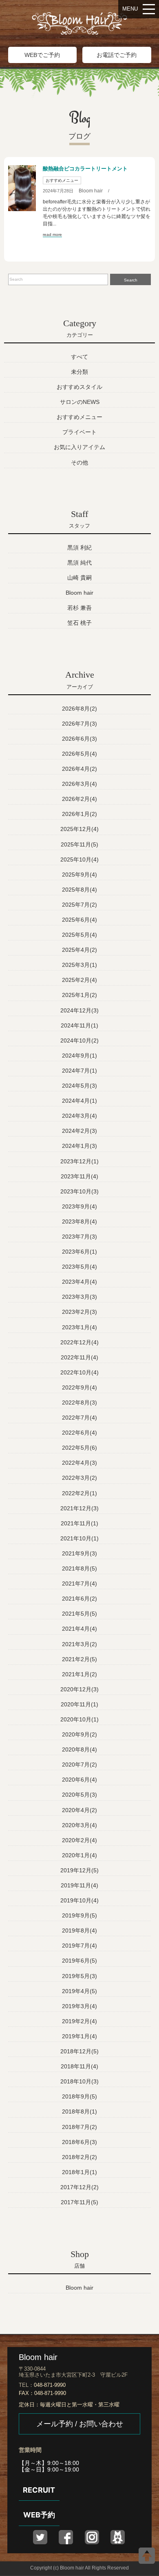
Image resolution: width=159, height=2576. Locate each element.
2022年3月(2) (79, 1478)
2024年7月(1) (79, 1071)
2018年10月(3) (79, 2081)
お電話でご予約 (117, 55)
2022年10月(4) (79, 1372)
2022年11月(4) (79, 1357)
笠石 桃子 (79, 623)
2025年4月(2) (79, 950)
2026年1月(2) (79, 814)
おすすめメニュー (62, 180)
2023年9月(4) (79, 1206)
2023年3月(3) (79, 1297)
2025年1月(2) (79, 995)
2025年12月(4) (79, 829)
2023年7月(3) (79, 1237)
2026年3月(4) (79, 784)
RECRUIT (39, 2490)
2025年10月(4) (79, 859)
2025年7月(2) (79, 905)
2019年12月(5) (79, 1870)
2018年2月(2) (79, 2157)
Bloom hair (91, 191)
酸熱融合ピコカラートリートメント (85, 169)
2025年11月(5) (79, 844)
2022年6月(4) (79, 1433)
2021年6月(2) (79, 1599)
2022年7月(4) (79, 1418)
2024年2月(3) (79, 1131)
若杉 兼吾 (79, 608)
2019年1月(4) (79, 2036)
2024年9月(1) (79, 1056)
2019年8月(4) (79, 1930)
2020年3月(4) (79, 1825)
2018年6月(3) (79, 2142)
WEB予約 (39, 2515)
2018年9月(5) (79, 2096)
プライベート (79, 432)
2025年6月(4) (79, 920)
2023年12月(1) (79, 1161)
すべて (79, 357)
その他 (79, 462)
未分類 (79, 372)
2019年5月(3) (79, 1976)
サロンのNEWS (80, 402)
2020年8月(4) (79, 1749)
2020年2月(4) (79, 1840)
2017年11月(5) (79, 2202)
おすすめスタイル (79, 387)
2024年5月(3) (79, 1086)
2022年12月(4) (79, 1342)
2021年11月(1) (79, 1523)
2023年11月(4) (79, 1176)
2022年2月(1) (79, 1493)
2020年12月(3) (79, 1689)
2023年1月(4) (79, 1327)
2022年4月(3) (79, 1463)
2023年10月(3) (79, 1191)
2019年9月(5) (79, 1915)
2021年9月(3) (79, 1553)
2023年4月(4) (79, 1282)
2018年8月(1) (79, 2111)
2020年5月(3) (79, 1795)
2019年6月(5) (79, 1961)
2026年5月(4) (79, 754)
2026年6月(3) (79, 739)
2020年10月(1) (79, 1719)
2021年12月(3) (79, 1508)
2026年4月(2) (79, 769)
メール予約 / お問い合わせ (80, 2424)
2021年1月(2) (79, 1674)
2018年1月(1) (79, 2172)
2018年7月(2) (79, 2127)
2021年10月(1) (79, 1538)
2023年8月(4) (79, 1221)
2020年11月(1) (79, 1704)
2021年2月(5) (79, 1659)
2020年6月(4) (79, 1780)
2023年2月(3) (79, 1312)
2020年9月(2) (79, 1734)
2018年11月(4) (79, 2066)
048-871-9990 (50, 2385)
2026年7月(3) (79, 724)
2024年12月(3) (79, 1010)
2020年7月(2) (79, 1765)
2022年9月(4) (79, 1387)
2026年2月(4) (79, 799)
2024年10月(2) (79, 1040)
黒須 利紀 (79, 547)
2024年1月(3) (79, 1146)
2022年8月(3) (79, 1403)
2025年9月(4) (79, 875)
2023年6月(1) (79, 1252)
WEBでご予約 (42, 55)
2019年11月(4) (79, 1885)
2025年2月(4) (79, 980)
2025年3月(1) (79, 965)
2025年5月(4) (79, 935)
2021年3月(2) (79, 1644)
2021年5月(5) (79, 1614)
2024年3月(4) (79, 1116)
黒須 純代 (79, 563)
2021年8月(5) (79, 1568)
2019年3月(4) (79, 2006)
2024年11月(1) (79, 1025)
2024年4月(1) (79, 1101)
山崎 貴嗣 (79, 578)
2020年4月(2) (79, 1810)
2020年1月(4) (79, 1855)
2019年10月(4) (79, 1900)
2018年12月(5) (79, 2051)
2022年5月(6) (79, 1448)
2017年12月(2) (79, 2187)
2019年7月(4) (79, 1946)
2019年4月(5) (79, 1991)
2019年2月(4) (79, 2021)
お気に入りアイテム (79, 447)
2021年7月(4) (79, 1584)
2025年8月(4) (79, 890)
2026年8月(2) (79, 709)
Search (131, 280)
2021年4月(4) (79, 1629)
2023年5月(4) (79, 1267)
